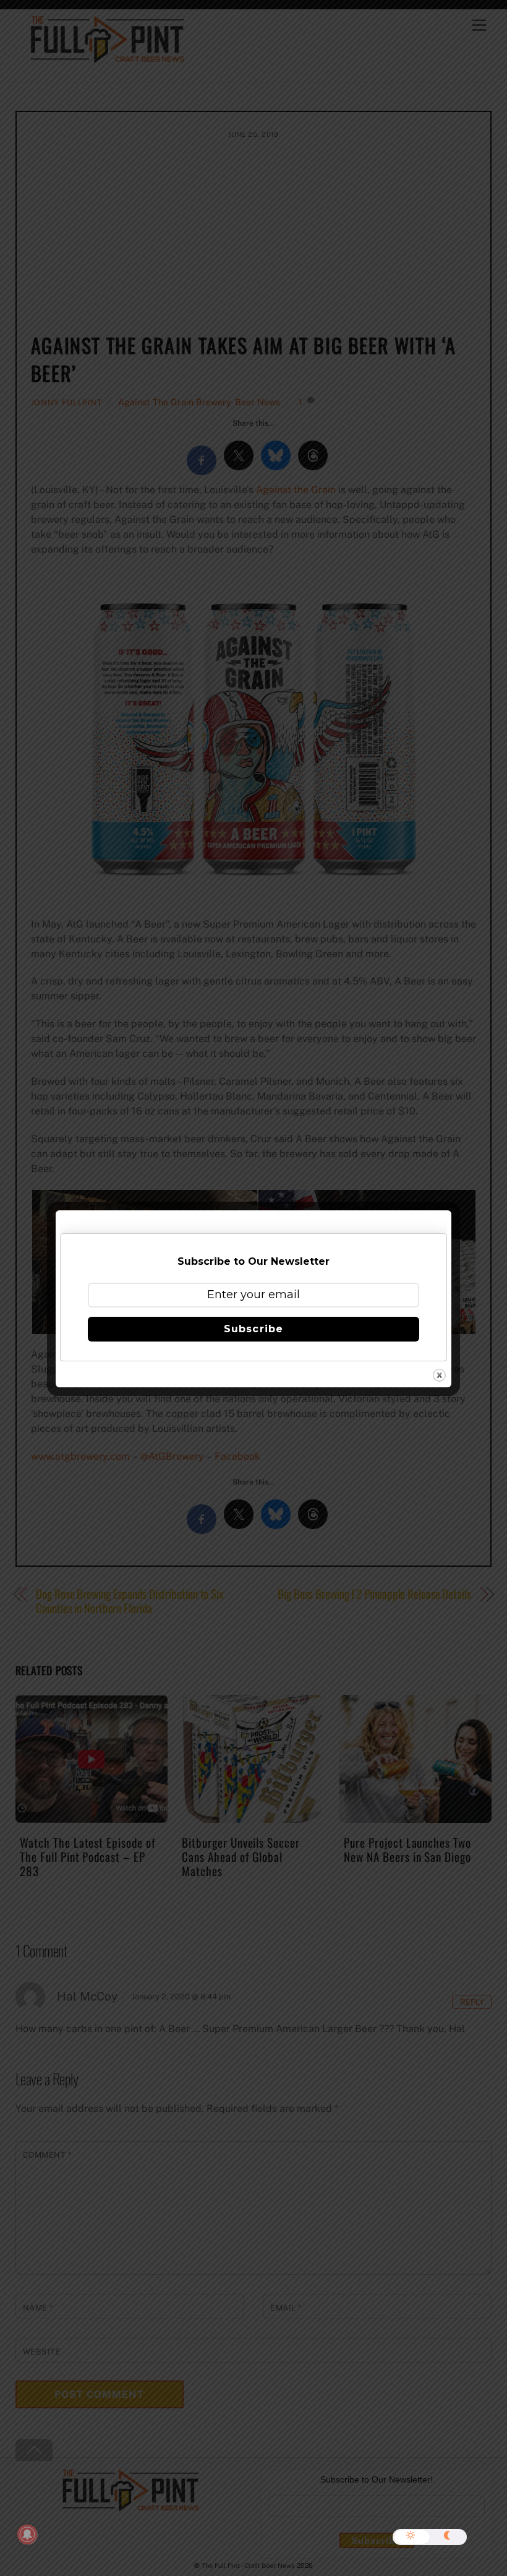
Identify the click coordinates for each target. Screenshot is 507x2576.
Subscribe (253, 1329)
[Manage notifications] (27, 2535)
